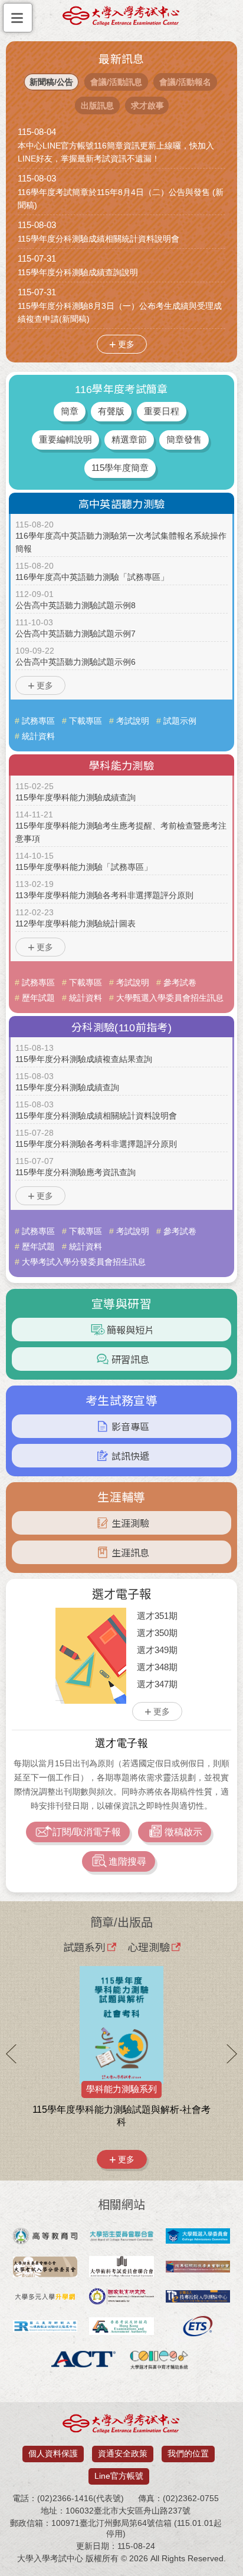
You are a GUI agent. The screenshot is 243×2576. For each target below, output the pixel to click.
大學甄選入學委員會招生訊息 (170, 998)
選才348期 (157, 1667)
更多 (126, 344)
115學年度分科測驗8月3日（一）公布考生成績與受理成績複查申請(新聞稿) (120, 312)
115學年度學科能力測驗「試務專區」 (84, 867)
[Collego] (160, 2360)
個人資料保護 (53, 2453)
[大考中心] (121, 19)
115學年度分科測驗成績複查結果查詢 (84, 1059)
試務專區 (38, 721)
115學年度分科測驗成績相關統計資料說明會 (98, 239)
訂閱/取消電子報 (87, 1832)
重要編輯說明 (65, 439)
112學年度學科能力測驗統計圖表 (75, 923)
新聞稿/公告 (51, 82)
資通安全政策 (123, 2453)
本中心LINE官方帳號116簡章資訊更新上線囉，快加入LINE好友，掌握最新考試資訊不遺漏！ (116, 152)
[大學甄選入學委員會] (198, 2237)
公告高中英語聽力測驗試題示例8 (75, 605)
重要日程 (162, 411)
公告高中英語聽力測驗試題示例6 (75, 662)
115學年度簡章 (120, 468)
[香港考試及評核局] (121, 2327)
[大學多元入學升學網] (45, 2298)
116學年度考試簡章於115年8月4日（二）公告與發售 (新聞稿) (121, 199)
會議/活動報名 (185, 82)
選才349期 (157, 1650)
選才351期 (157, 1616)
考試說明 (133, 721)
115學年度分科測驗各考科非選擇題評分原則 (96, 1144)
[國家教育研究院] (121, 2298)
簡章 (70, 411)
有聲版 (111, 411)
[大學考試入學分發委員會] (45, 2268)
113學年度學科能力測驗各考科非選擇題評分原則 (104, 895)
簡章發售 (184, 439)
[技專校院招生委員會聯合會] (198, 2268)
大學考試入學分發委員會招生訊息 (84, 1262)
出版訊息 (97, 105)
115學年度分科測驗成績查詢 (67, 1087)
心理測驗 (149, 1947)
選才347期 (157, 1684)
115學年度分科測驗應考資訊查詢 (75, 1172)
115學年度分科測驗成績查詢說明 (78, 272)
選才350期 (157, 1633)
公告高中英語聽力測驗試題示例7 (75, 634)
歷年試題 (38, 998)
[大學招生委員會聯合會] (121, 2237)
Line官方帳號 (119, 2476)
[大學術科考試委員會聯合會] (121, 2268)
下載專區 (86, 721)
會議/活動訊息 (116, 82)
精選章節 (129, 439)
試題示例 (180, 721)
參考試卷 (180, 982)
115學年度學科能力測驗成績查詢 (75, 797)
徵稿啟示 (183, 1832)
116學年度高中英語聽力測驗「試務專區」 (92, 577)
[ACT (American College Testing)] (83, 2360)
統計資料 (38, 736)
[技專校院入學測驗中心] (198, 2298)
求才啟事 (147, 105)
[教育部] (45, 2237)
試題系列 (84, 1947)
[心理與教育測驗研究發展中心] (45, 2327)
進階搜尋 (127, 1861)
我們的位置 (188, 2453)
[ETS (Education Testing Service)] (198, 2327)
